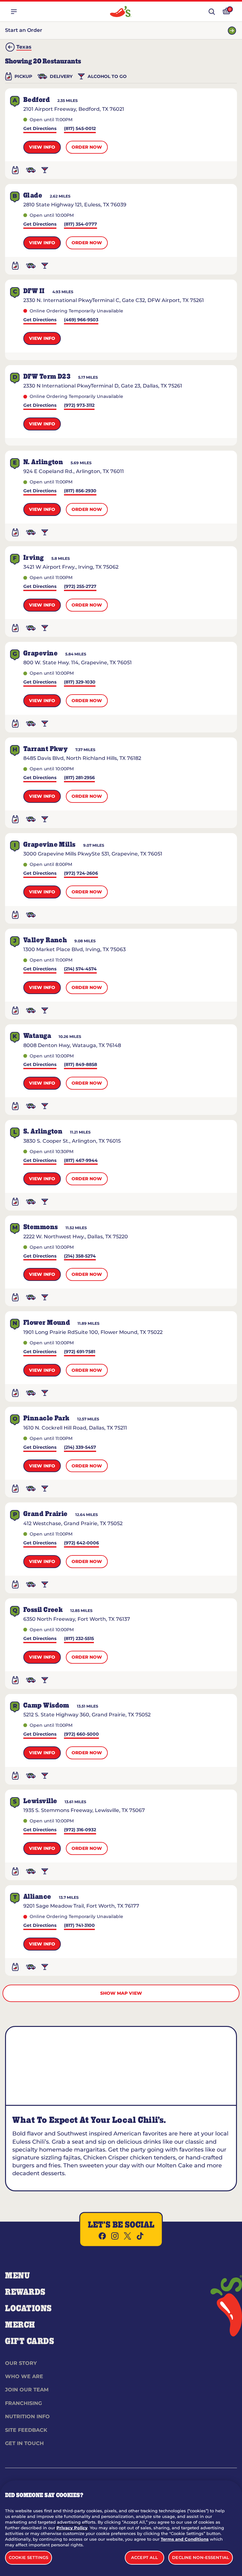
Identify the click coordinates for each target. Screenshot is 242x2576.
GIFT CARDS (30, 2342)
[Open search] (212, 12)
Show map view (121, 1993)
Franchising (23, 2403)
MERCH (20, 2325)
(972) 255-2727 (80, 587)
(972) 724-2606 (81, 874)
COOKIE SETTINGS (29, 2557)
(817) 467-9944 (81, 1161)
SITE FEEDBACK (26, 2430)
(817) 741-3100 (79, 1926)
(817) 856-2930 (80, 491)
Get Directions (40, 129)
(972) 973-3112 (79, 406)
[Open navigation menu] (14, 12)
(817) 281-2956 (79, 778)
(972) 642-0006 (81, 1543)
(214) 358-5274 (80, 1256)
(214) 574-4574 (80, 969)
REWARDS (25, 2292)
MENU (17, 2276)
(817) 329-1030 (80, 682)
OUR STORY (21, 2363)
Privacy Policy (72, 2528)
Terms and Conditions (185, 2539)
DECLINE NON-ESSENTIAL (201, 2557)
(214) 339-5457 (80, 1448)
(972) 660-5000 (81, 1735)
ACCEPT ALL (144, 2557)
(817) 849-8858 (81, 1065)
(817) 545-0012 (80, 129)
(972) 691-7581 (80, 1352)
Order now (87, 147)
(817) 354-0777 (81, 225)
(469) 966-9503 (81, 320)
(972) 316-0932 (80, 1830)
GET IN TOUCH (24, 2443)
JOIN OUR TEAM (27, 2390)
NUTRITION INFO (27, 2416)
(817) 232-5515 (79, 1639)
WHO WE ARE (24, 2376)
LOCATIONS (29, 2309)
